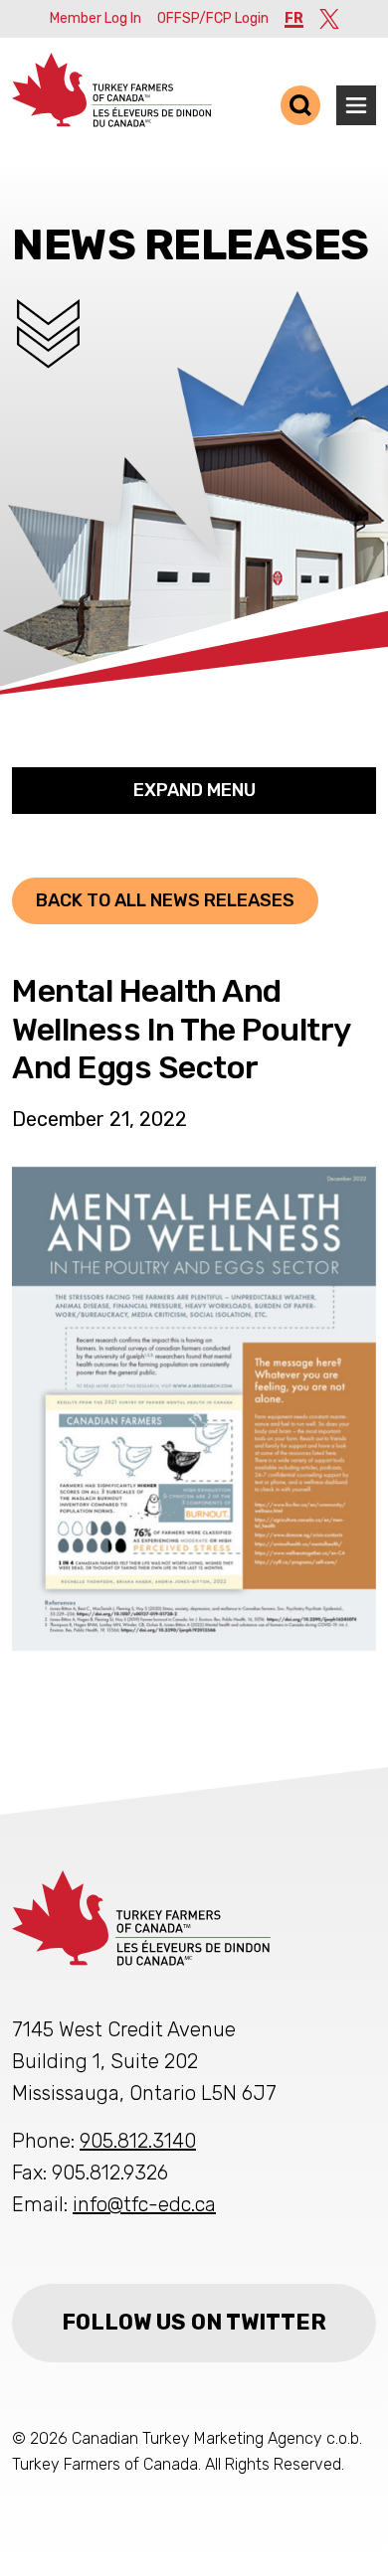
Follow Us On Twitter (194, 2322)
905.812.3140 (138, 2141)
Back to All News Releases (165, 900)
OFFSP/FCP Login (213, 18)
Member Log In (96, 18)
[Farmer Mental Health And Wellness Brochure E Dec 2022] (194, 1409)
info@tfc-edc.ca (144, 2204)
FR (294, 18)
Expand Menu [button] (194, 790)
